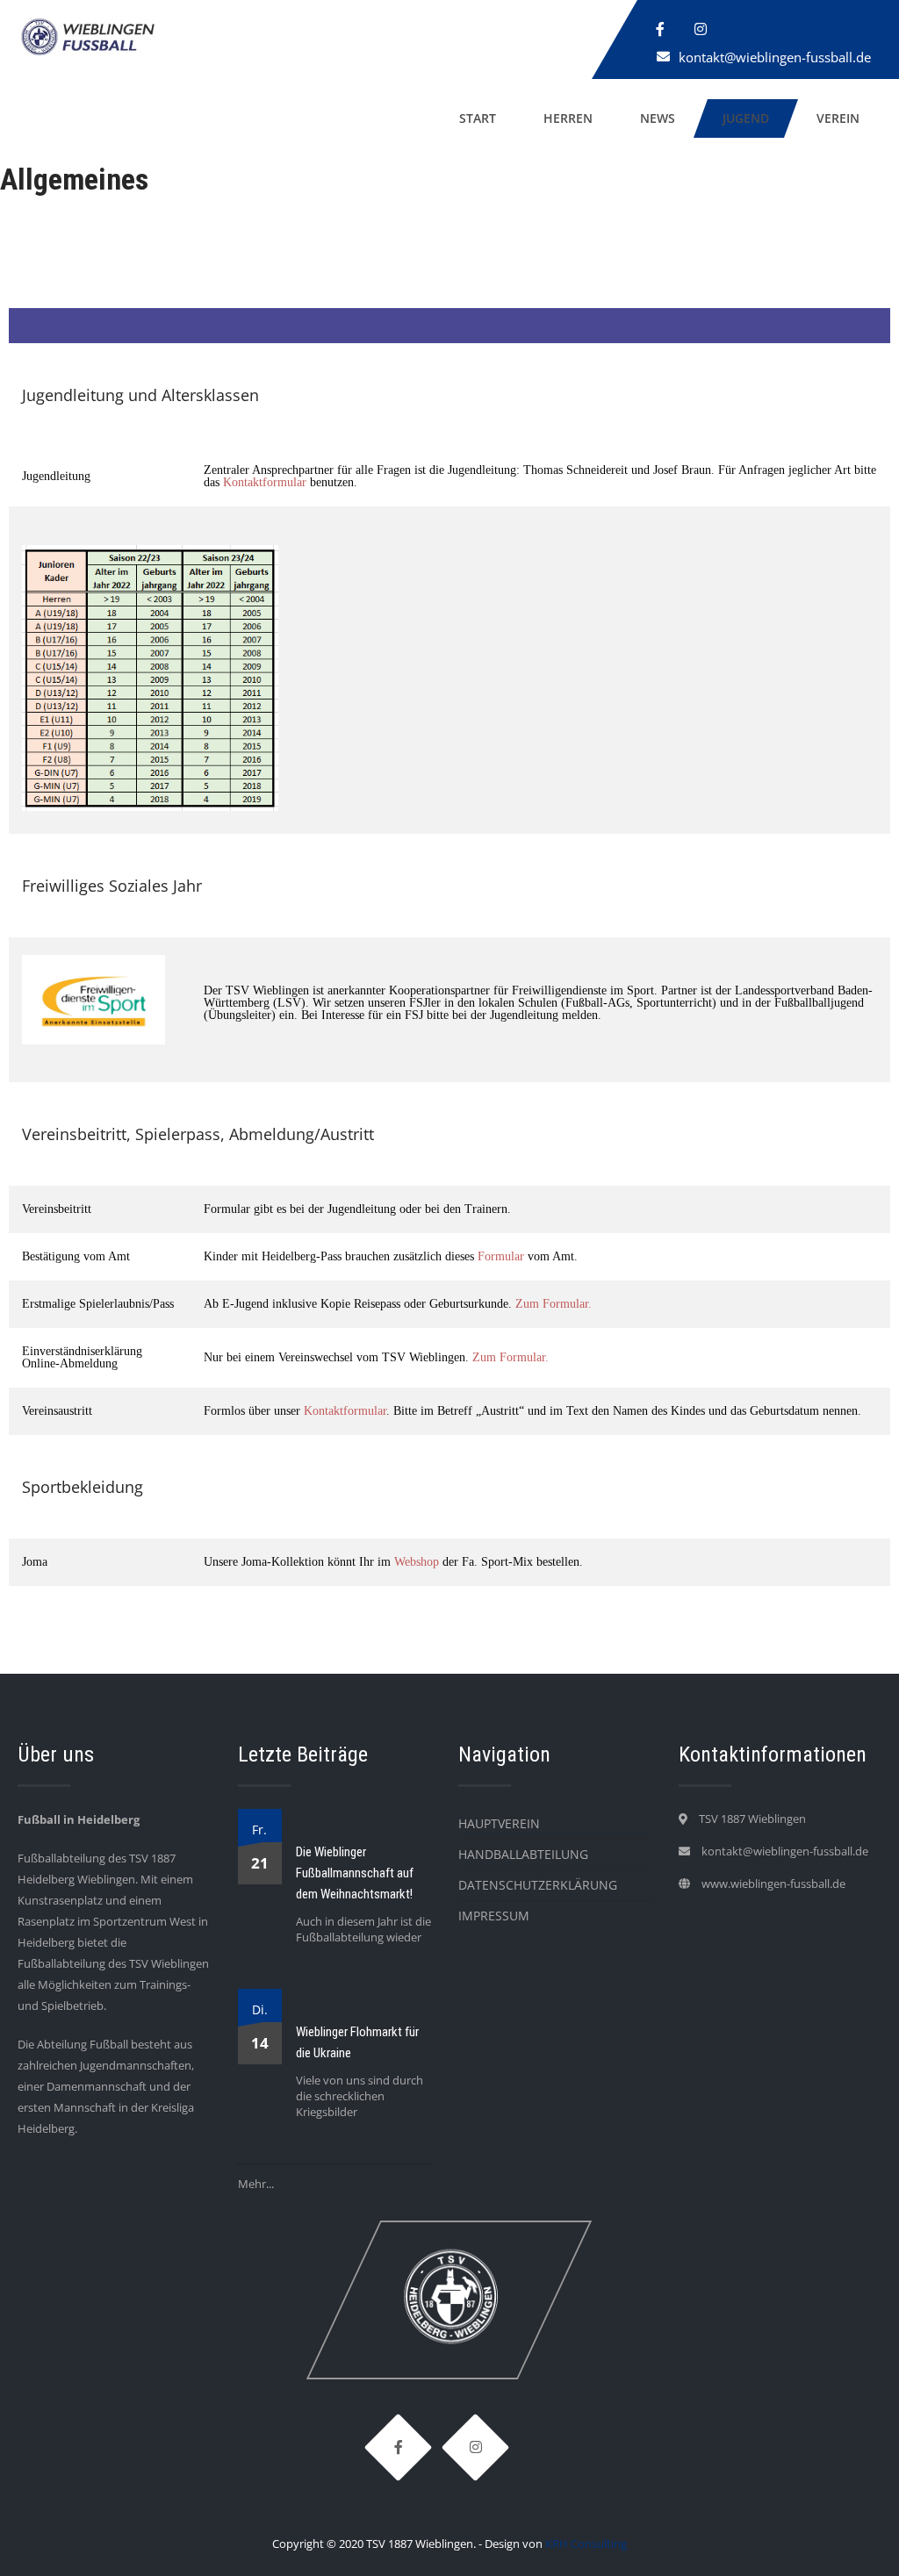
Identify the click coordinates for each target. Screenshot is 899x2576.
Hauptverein (499, 1823)
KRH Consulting (586, 2544)
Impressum (494, 1916)
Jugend (746, 118)
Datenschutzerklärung (538, 1885)
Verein (838, 118)
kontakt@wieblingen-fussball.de (775, 57)
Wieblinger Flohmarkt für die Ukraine (357, 2042)
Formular (501, 1256)
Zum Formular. (554, 1304)
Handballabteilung (523, 1854)
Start (478, 118)
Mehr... (256, 2184)
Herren (568, 118)
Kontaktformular (265, 482)
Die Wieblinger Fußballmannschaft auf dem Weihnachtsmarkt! (355, 1873)
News (658, 118)
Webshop (417, 1562)
